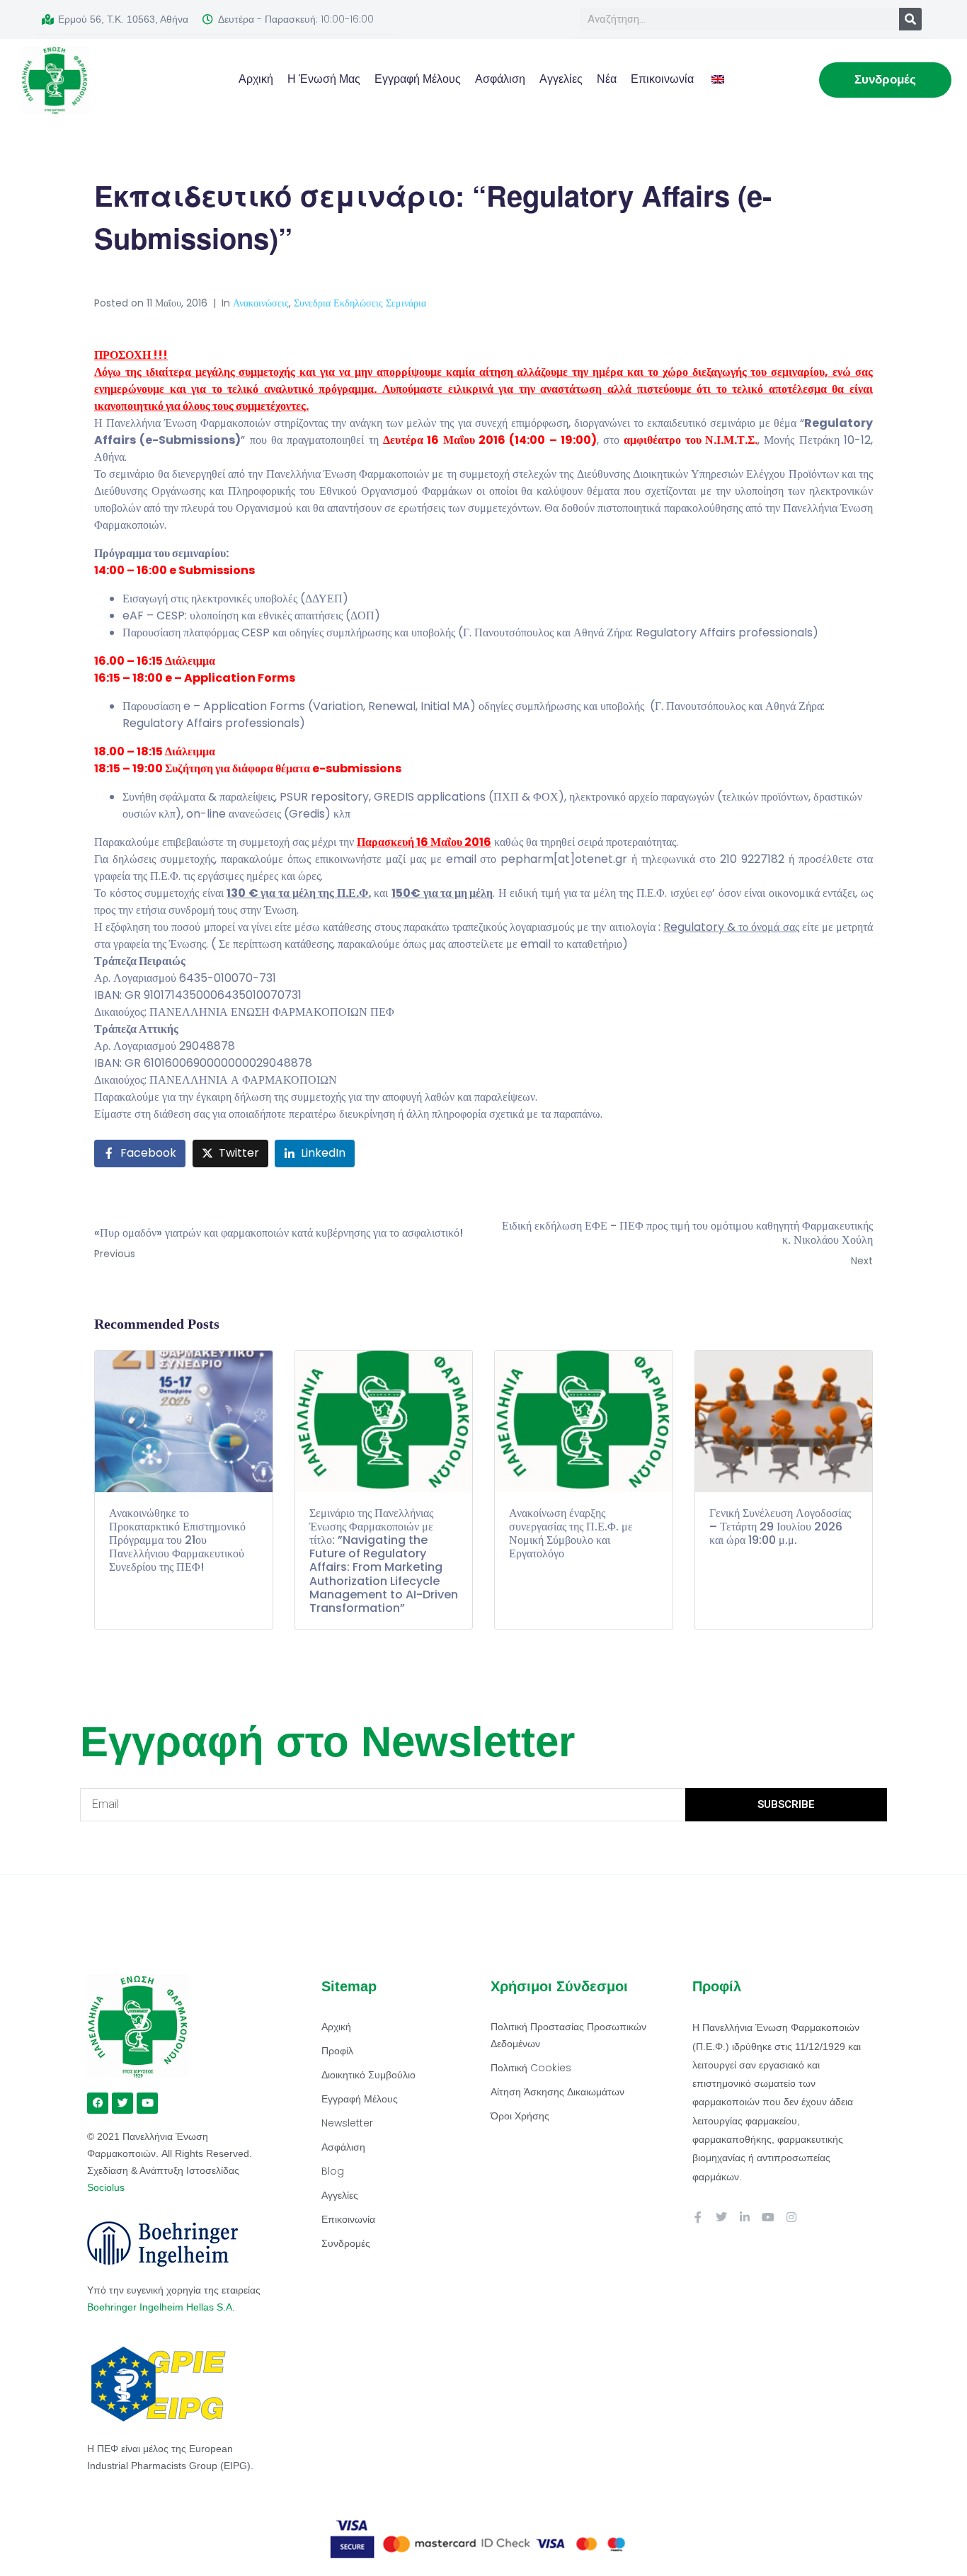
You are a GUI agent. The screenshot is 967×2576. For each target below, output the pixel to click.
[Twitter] (721, 2217)
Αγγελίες (561, 79)
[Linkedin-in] (745, 2217)
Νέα (607, 79)
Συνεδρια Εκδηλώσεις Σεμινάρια (360, 303)
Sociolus (106, 2187)
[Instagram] (791, 2217)
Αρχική (256, 79)
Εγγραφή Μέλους (418, 79)
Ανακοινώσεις (261, 303)
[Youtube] (768, 2217)
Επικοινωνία (662, 79)
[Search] (910, 19)
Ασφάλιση (500, 79)
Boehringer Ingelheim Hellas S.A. (162, 2307)
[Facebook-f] (698, 2217)
